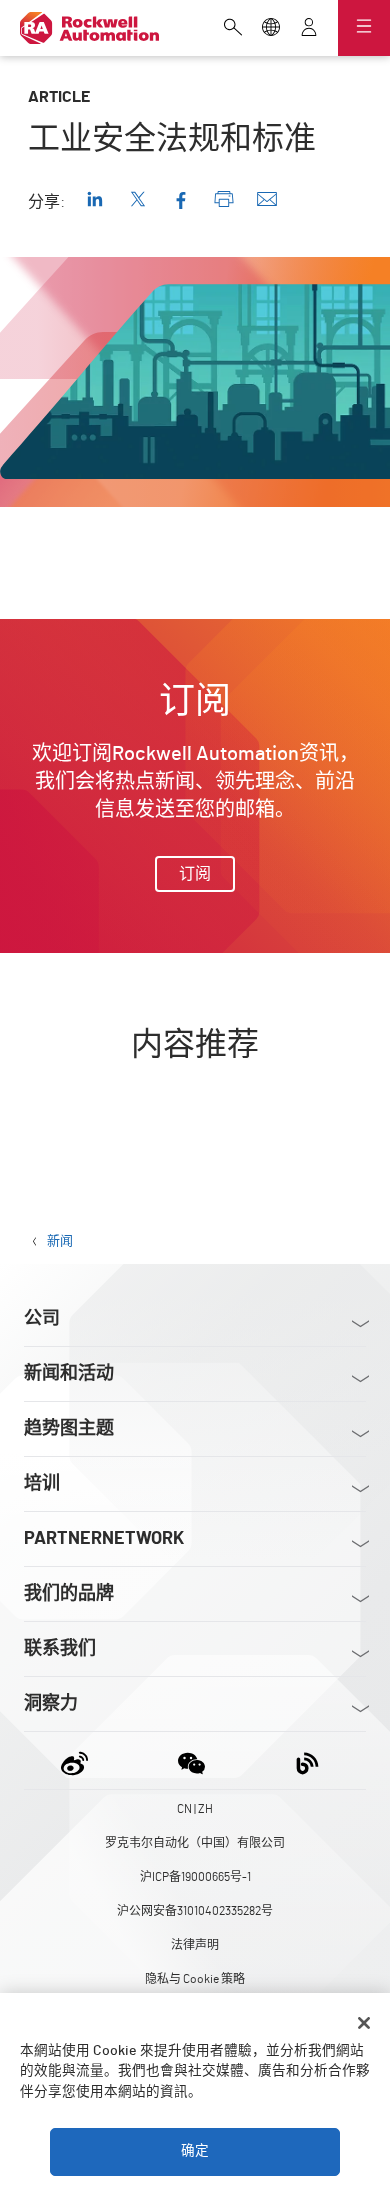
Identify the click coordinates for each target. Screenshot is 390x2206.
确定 (195, 2151)
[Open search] (233, 29)
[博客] (307, 1760)
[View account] (309, 29)
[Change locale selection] (271, 29)
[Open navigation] (364, 28)
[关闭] (364, 2023)
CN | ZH (195, 1809)
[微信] (191, 1760)
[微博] (78, 1760)
